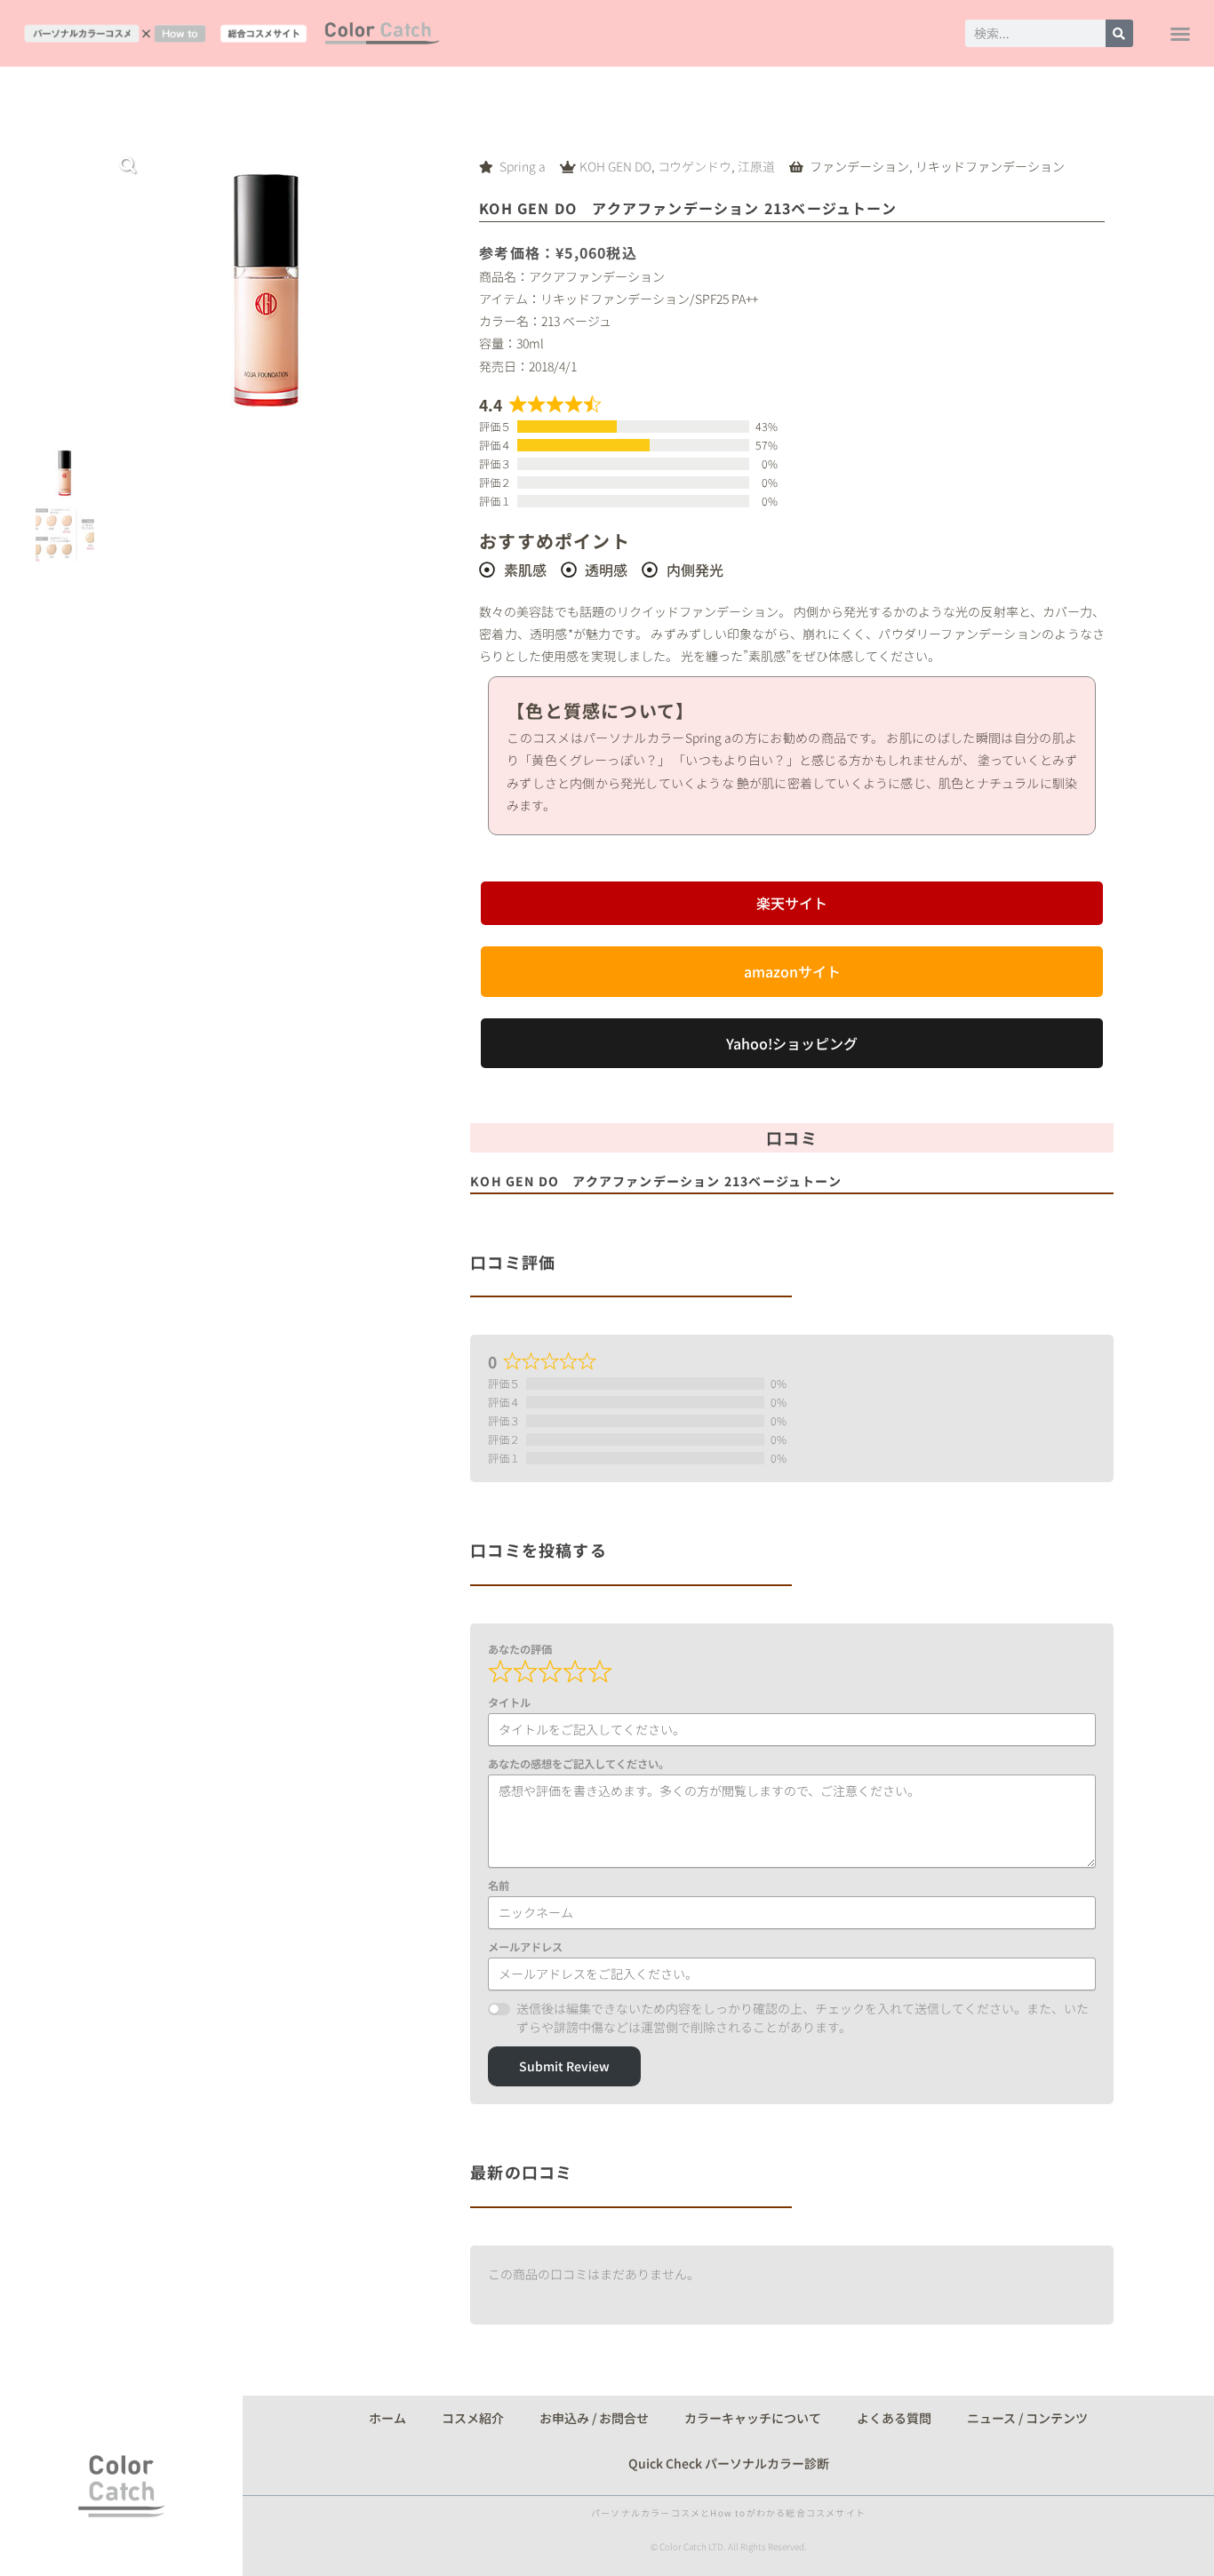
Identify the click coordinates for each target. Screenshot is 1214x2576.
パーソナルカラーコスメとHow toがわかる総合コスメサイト (728, 2512)
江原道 (756, 166)
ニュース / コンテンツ (1027, 2418)
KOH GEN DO (615, 166)
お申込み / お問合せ (594, 2418)
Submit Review (564, 2066)
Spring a (523, 166)
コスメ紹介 (473, 2418)
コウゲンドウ (695, 166)
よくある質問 (894, 2418)
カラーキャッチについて (753, 2418)
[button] (1180, 34)
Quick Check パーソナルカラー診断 (729, 2463)
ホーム (387, 2418)
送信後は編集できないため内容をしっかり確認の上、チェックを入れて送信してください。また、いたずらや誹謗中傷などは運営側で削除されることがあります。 (803, 2018)
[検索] (1119, 33)
